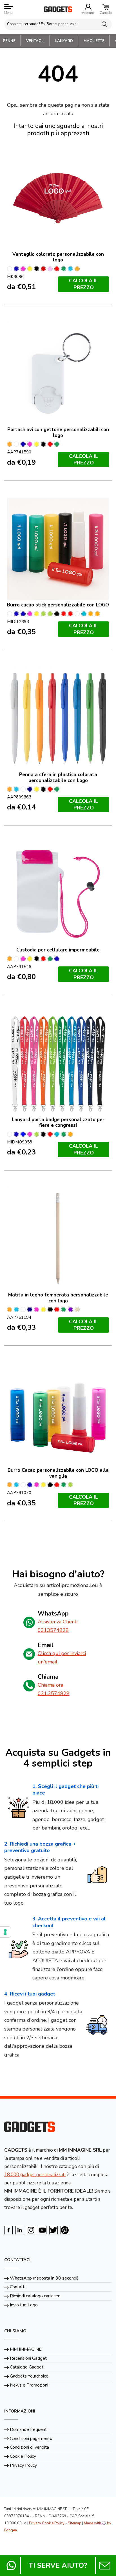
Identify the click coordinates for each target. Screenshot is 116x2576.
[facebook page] (8, 2230)
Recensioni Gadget (28, 2358)
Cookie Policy (23, 2456)
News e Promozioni (29, 2385)
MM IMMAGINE (26, 2349)
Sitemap (75, 2523)
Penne (9, 41)
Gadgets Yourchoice (29, 2376)
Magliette (94, 41)
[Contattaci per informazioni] (11, 2566)
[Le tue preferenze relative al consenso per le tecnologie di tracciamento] (5, 1932)
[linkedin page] (20, 2230)
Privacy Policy (23, 2465)
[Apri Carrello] (106, 7)
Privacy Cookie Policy (47, 2523)
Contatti (18, 2287)
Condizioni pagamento (31, 2439)
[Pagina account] (88, 7)
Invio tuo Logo (24, 2305)
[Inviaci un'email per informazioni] (105, 2566)
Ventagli (35, 41)
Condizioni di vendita (29, 2447)
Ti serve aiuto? (58, 2566)
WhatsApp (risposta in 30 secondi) (44, 2278)
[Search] (104, 24)
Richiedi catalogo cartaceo (35, 2296)
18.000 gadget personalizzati (35, 2175)
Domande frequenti (29, 2429)
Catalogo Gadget (27, 2367)
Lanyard (64, 41)
